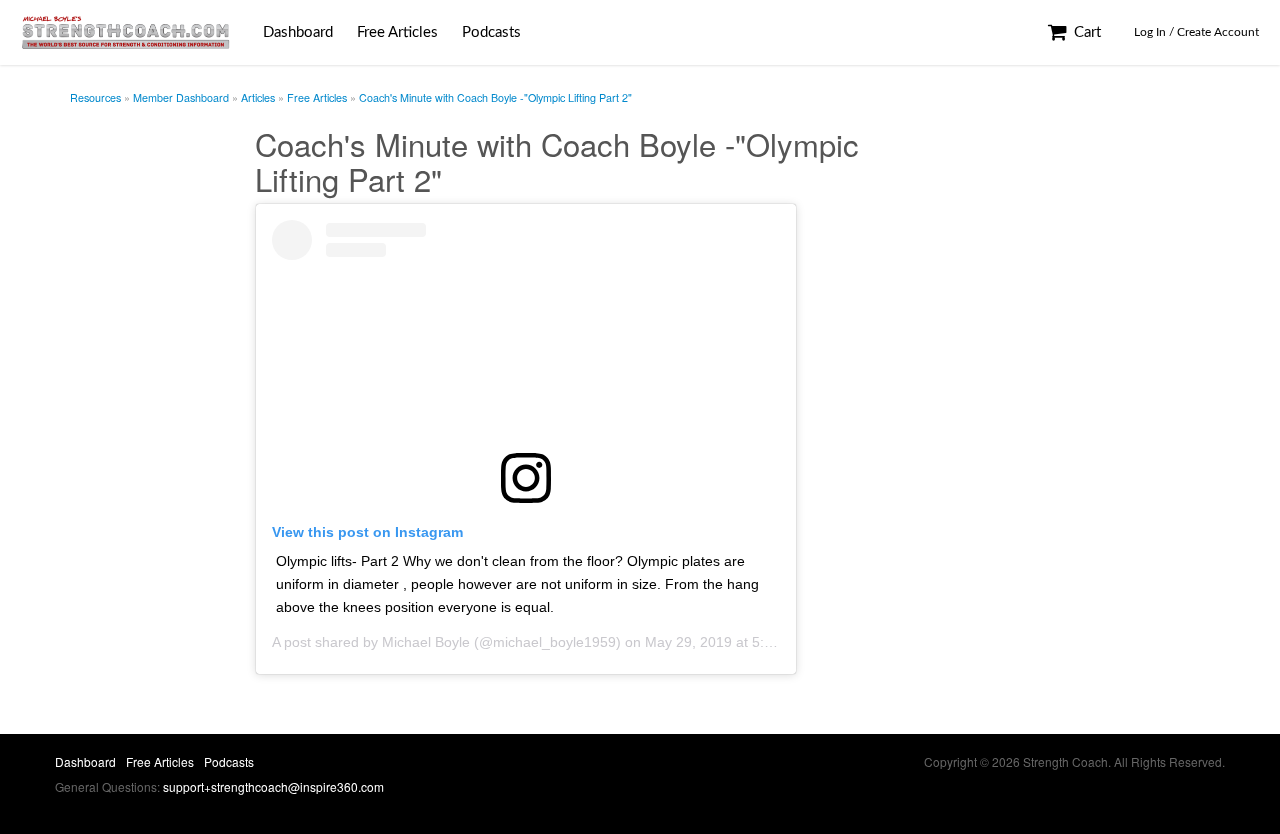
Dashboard (298, 32)
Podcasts (491, 32)
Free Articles (397, 32)
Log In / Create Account (1196, 32)
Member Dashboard (181, 97)
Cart (1085, 32)
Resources (95, 97)
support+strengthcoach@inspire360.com (273, 786)
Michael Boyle (426, 642)
